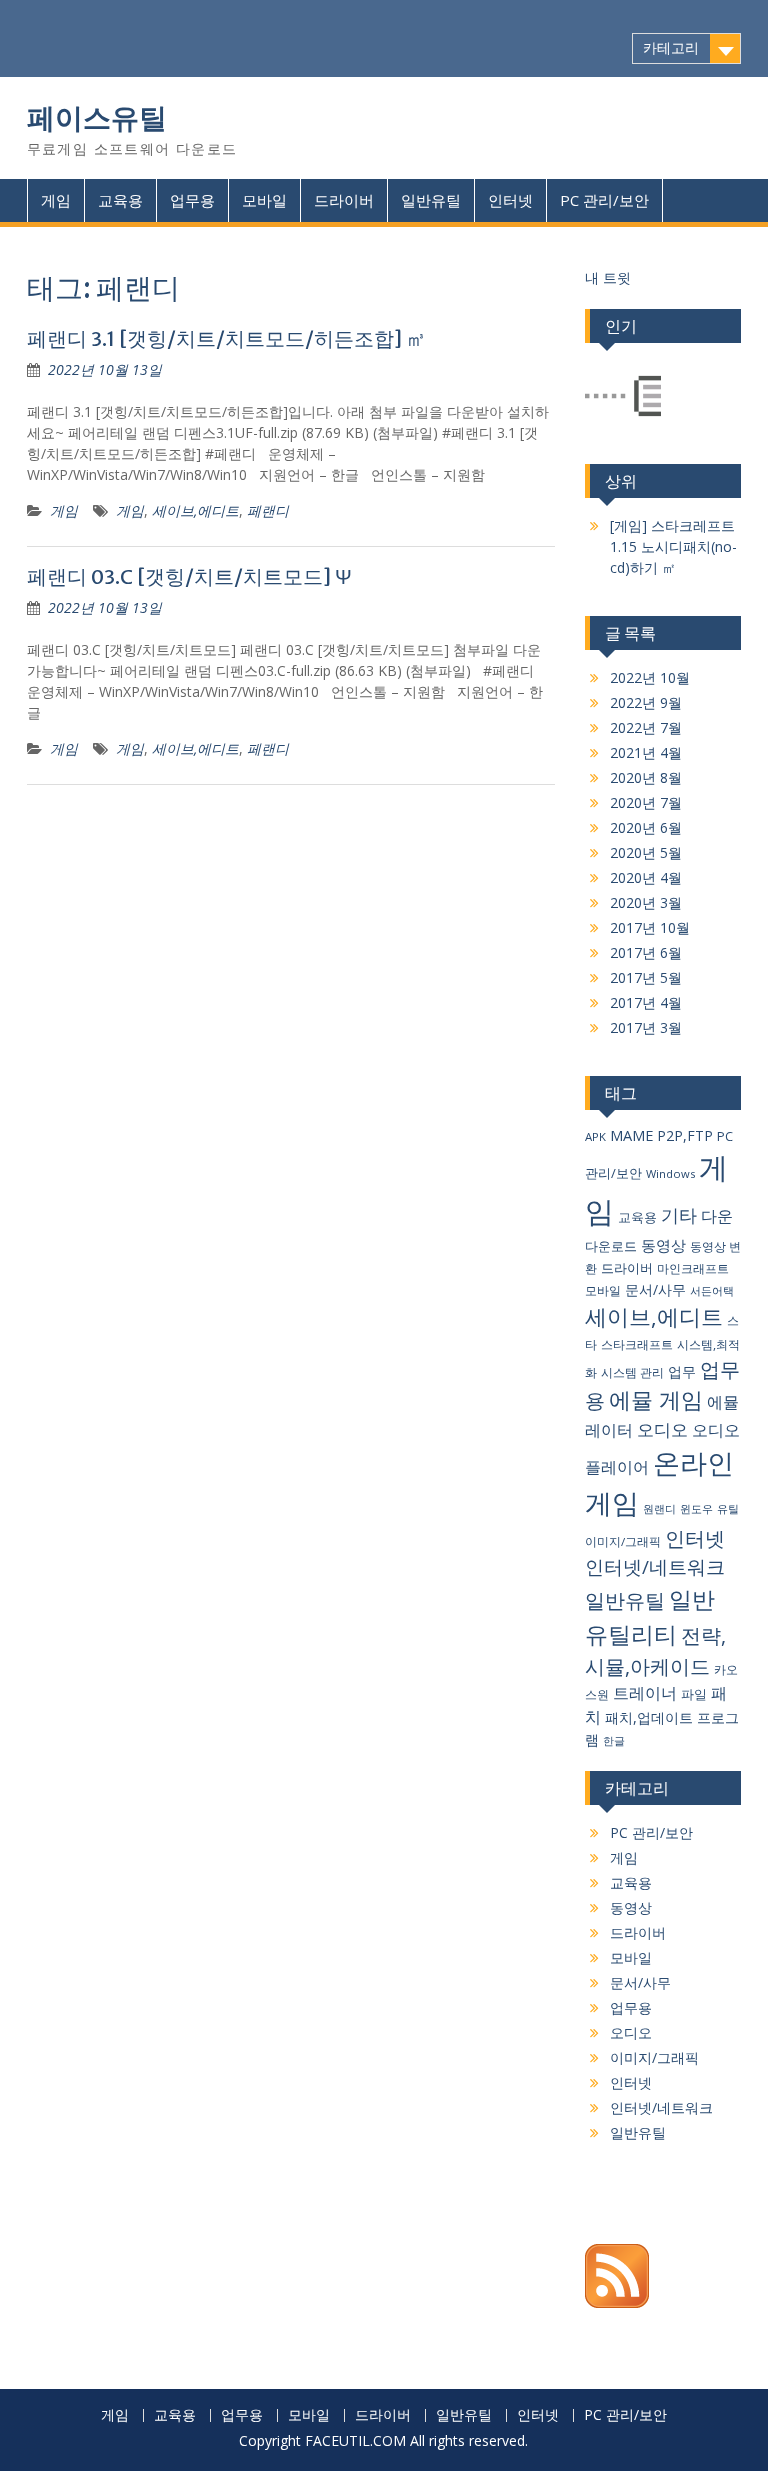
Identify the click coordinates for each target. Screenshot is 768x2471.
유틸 (728, 1508)
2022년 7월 (646, 727)
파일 (694, 1694)
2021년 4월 (646, 752)
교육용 (120, 200)
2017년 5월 (646, 977)
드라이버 (344, 200)
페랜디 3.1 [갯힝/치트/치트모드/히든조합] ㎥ (226, 338)
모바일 (264, 200)
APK (595, 1136)
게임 (56, 200)
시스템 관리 (632, 1372)
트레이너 (645, 1693)
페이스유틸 (97, 118)
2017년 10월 (650, 927)
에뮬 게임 (656, 1399)
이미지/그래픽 (623, 1541)
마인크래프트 (693, 1268)
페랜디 (268, 510)
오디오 (662, 1429)
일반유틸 (431, 200)
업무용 (192, 200)
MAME (631, 1135)
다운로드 (611, 1246)
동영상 (663, 1245)
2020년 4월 (646, 877)
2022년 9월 (646, 702)
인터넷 (510, 200)
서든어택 (712, 1290)
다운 (717, 1216)
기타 (679, 1214)
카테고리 (671, 48)
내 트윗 (608, 277)
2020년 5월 (646, 852)
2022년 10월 (650, 677)
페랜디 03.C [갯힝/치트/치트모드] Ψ (189, 576)
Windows (670, 1173)
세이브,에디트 (195, 510)
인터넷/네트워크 (655, 1567)
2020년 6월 (646, 827)
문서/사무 (655, 1289)
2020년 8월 (646, 777)
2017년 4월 (646, 1002)
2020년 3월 (646, 902)
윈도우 (696, 1509)
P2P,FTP (685, 1135)
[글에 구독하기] (617, 2302)
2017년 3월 (646, 1027)
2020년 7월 (646, 802)
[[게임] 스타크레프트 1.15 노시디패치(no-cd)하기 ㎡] (623, 398)
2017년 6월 (646, 952)
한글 (614, 1741)
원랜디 (659, 1508)
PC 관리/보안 (604, 200)
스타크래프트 (637, 1344)
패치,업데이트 (649, 1717)
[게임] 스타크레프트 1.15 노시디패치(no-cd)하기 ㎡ (673, 546)
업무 (682, 1371)
